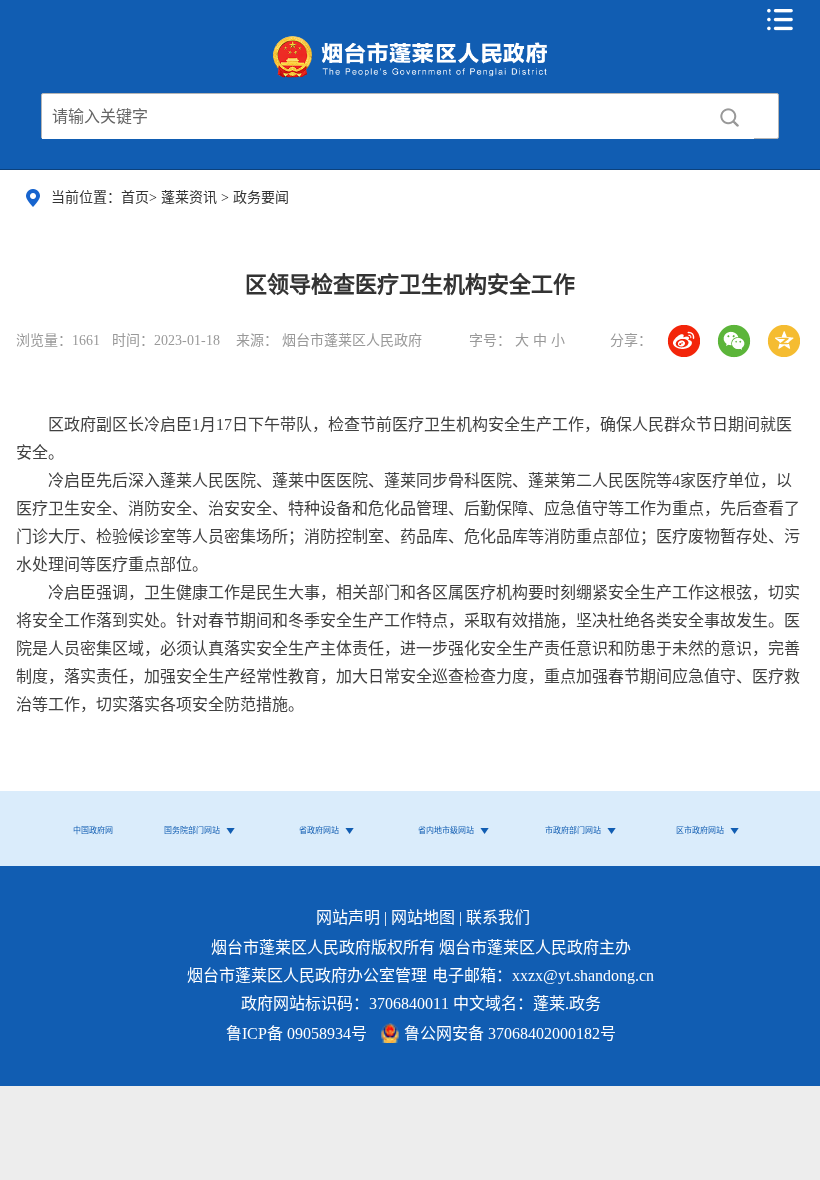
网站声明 (348, 917)
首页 (135, 197)
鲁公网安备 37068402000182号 (510, 1033)
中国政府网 (93, 830)
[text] (373, 117)
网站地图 (423, 917)
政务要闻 (261, 197)
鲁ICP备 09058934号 (296, 1033)
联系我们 (498, 917)
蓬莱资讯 (191, 197)
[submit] (729, 117)
